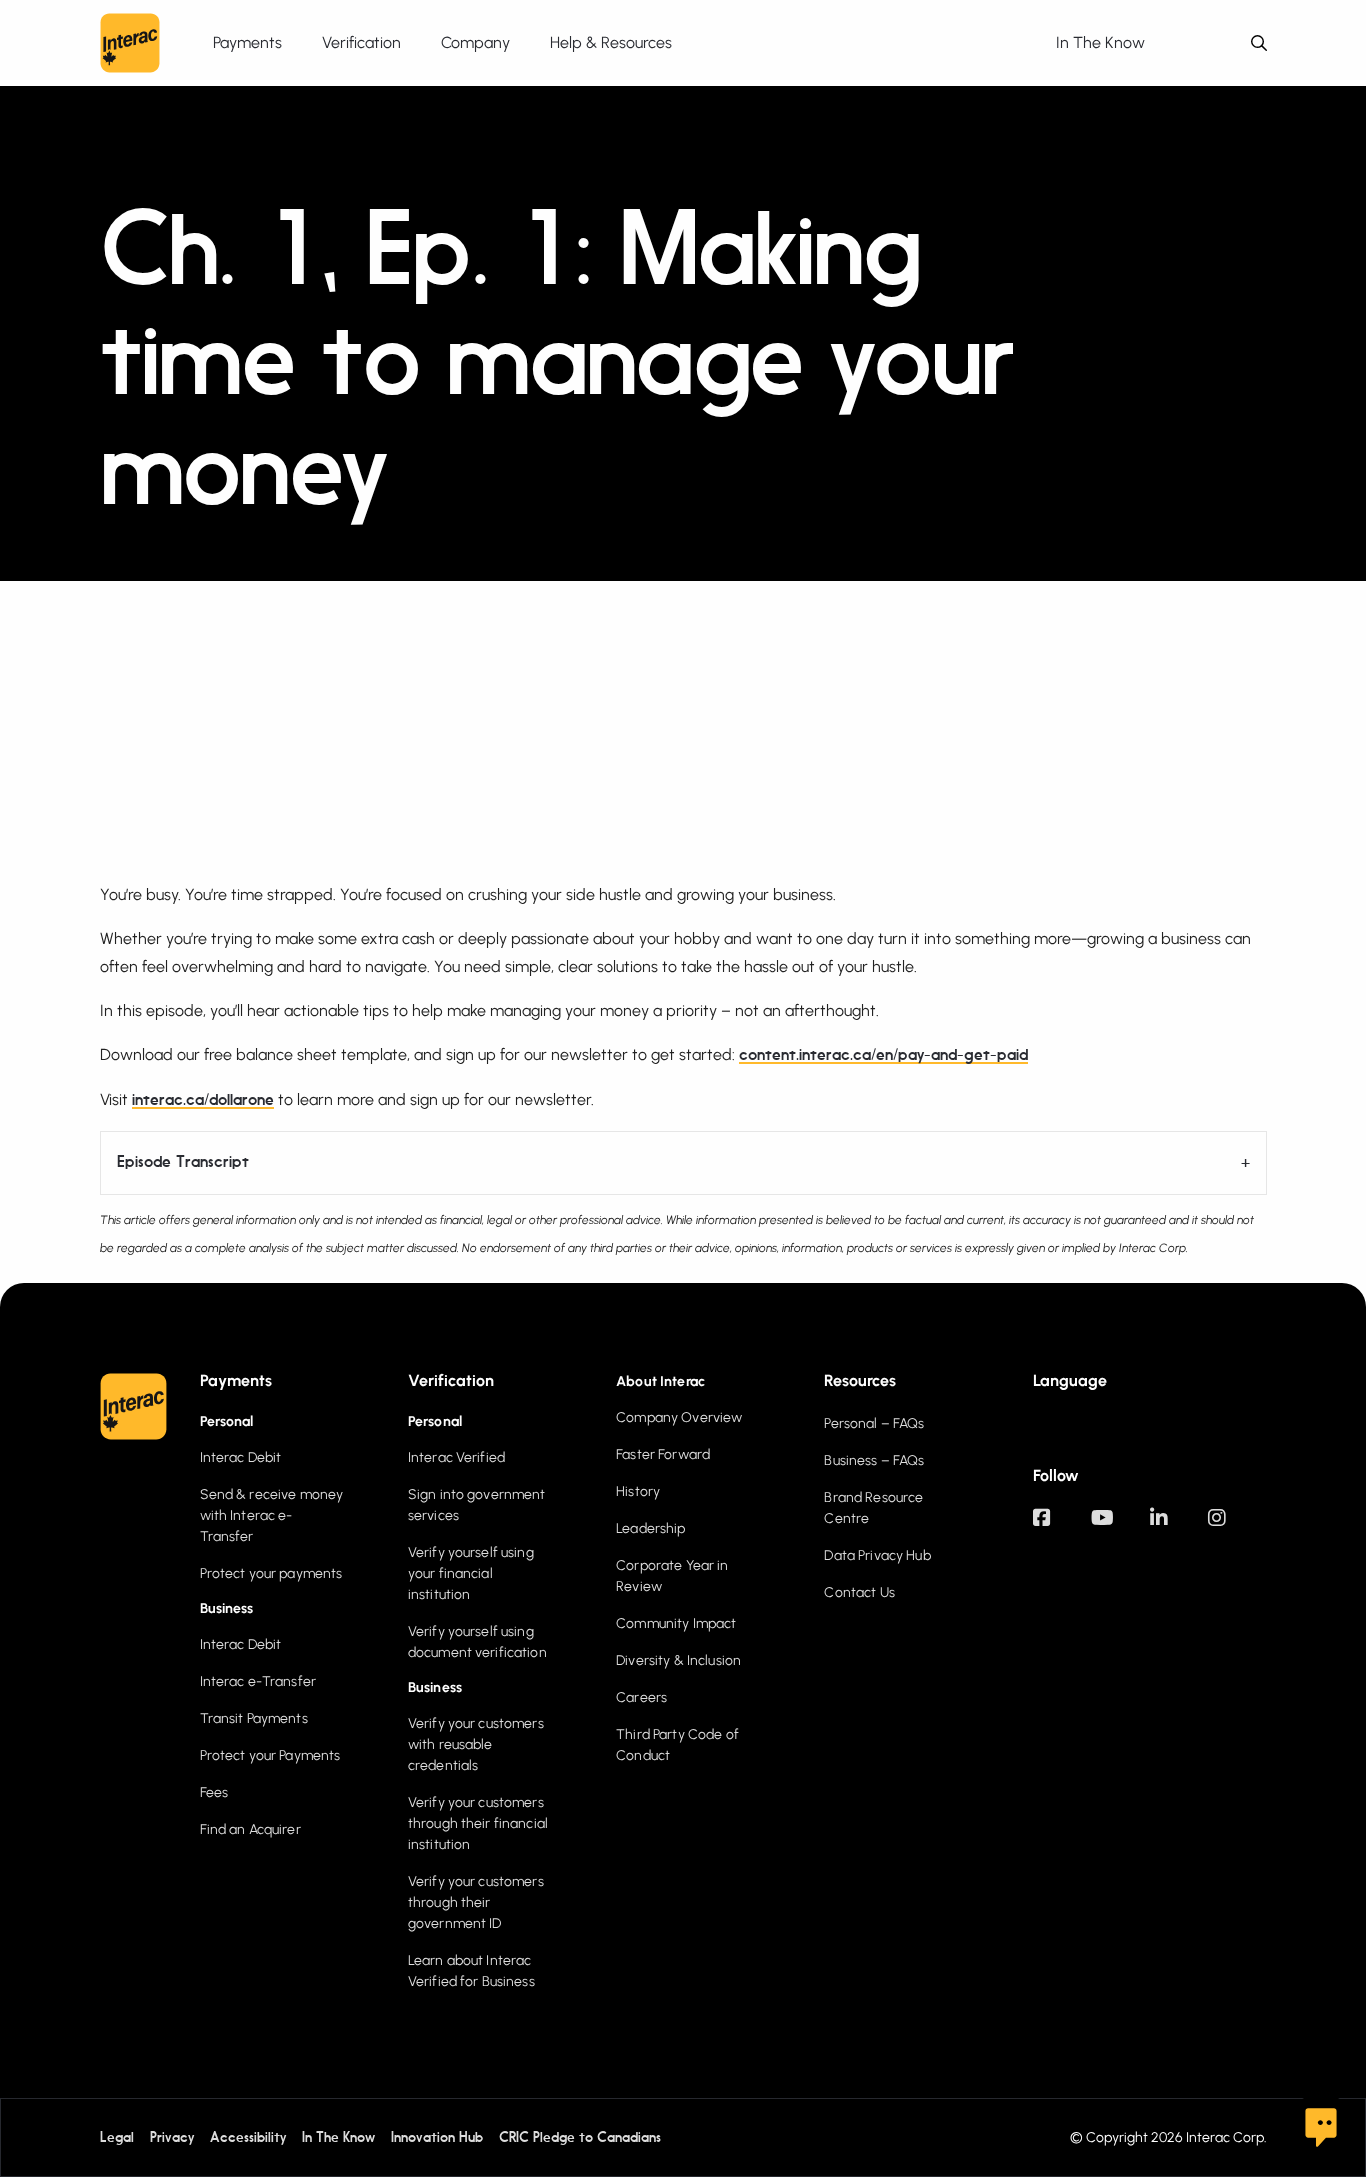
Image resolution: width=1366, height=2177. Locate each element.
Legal (117, 2138)
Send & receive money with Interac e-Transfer (272, 1515)
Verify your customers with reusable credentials (476, 1744)
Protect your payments (271, 1573)
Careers (641, 1697)
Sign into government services (477, 1505)
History (638, 1491)
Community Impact (676, 1623)
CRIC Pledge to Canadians (580, 2138)
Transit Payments (254, 1718)
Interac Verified (456, 1457)
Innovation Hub (437, 2138)
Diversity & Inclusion (678, 1660)
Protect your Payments (270, 1755)
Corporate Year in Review (672, 1576)
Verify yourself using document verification (477, 1642)
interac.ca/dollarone (203, 1101)
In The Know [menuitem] (1100, 42)
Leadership (650, 1528)
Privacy (172, 2138)
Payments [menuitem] (247, 42)
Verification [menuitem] (361, 42)
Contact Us (859, 1592)
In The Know (338, 2138)
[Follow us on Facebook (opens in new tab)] (1062, 1527)
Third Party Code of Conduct (677, 1745)
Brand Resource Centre (873, 1508)
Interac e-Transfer (258, 1681)
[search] (1259, 43)
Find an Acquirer (250, 1829)
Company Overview (679, 1417)
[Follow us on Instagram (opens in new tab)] (1237, 1527)
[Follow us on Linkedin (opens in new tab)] (1179, 1527)
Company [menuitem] (475, 42)
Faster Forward (663, 1454)
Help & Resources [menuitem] (611, 42)
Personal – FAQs (874, 1423)
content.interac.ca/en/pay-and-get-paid (883, 1056)
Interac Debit (241, 1457)
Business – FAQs (874, 1460)
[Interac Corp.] (130, 43)
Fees (214, 1792)
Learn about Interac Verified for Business (471, 1971)
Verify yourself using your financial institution (471, 1573)
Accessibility (248, 2138)
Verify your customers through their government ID (476, 1902)
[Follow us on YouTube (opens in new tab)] (1120, 1527)
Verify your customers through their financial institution (478, 1823)
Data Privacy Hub (877, 1555)
